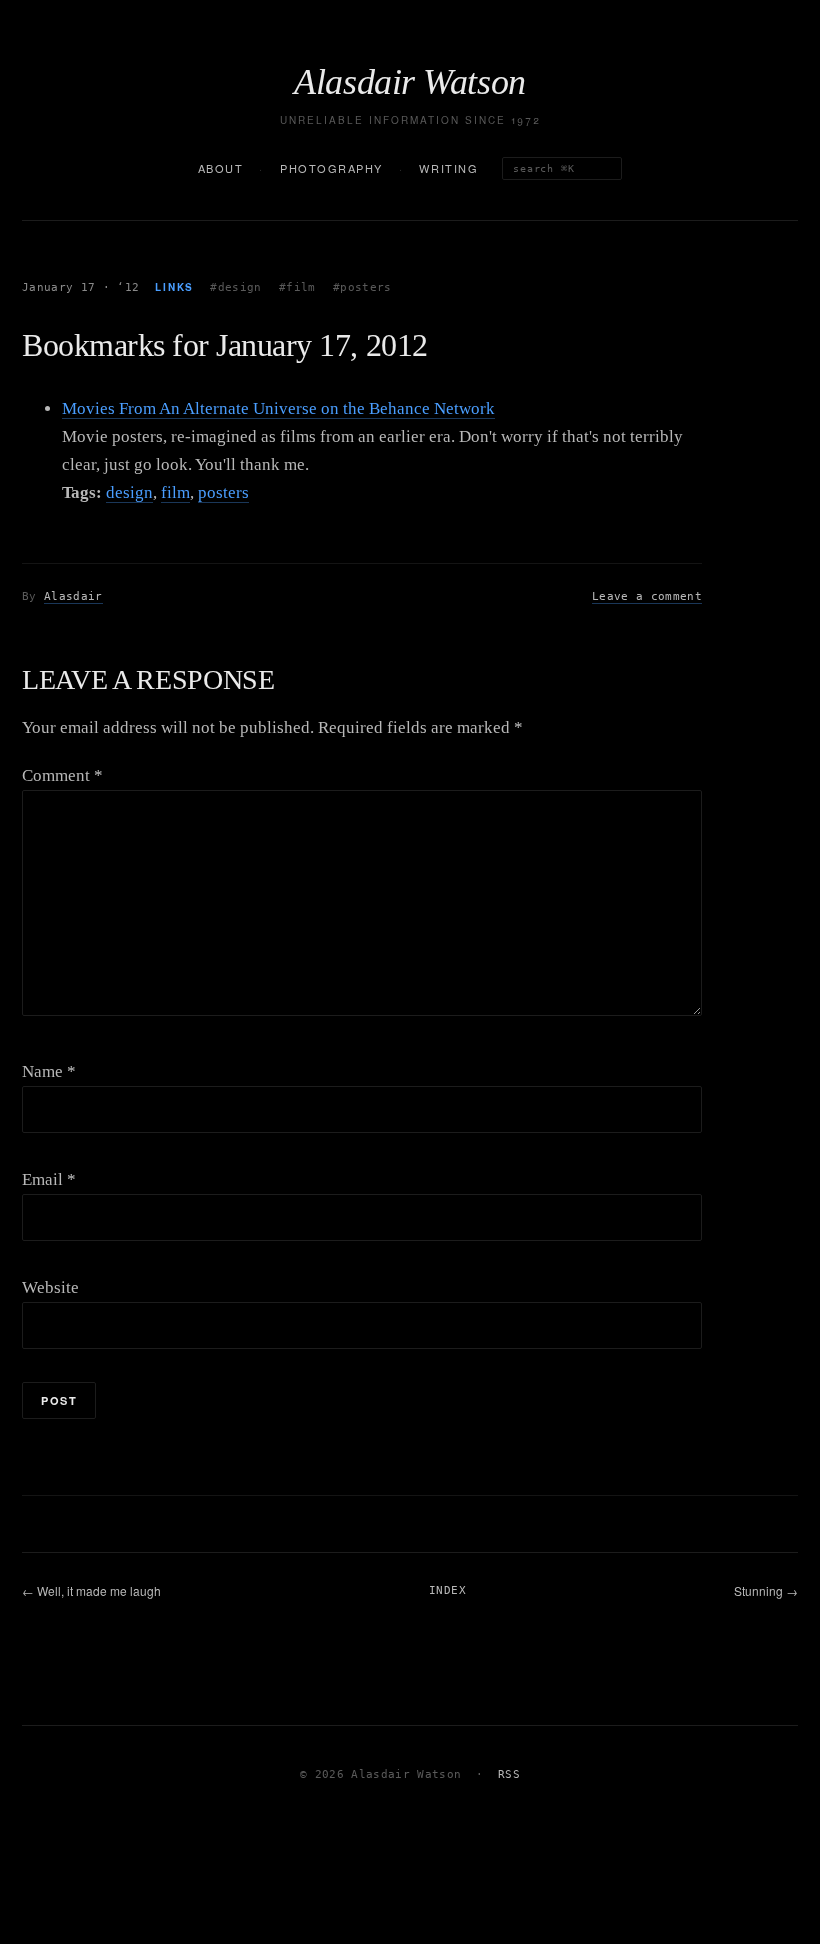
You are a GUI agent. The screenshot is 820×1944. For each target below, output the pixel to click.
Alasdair (73, 596)
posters (223, 492)
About (221, 168)
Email (49, 1179)
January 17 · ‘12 (80, 287)
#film (297, 287)
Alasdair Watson (410, 82)
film (175, 492)
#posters (362, 287)
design (129, 492)
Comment (62, 775)
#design (235, 287)
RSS (509, 1774)
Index (447, 1590)
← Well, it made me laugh (91, 1590)
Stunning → (766, 1590)
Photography (331, 168)
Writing (448, 168)
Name (49, 1071)
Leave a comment (647, 596)
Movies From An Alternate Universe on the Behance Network (278, 408)
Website (50, 1287)
